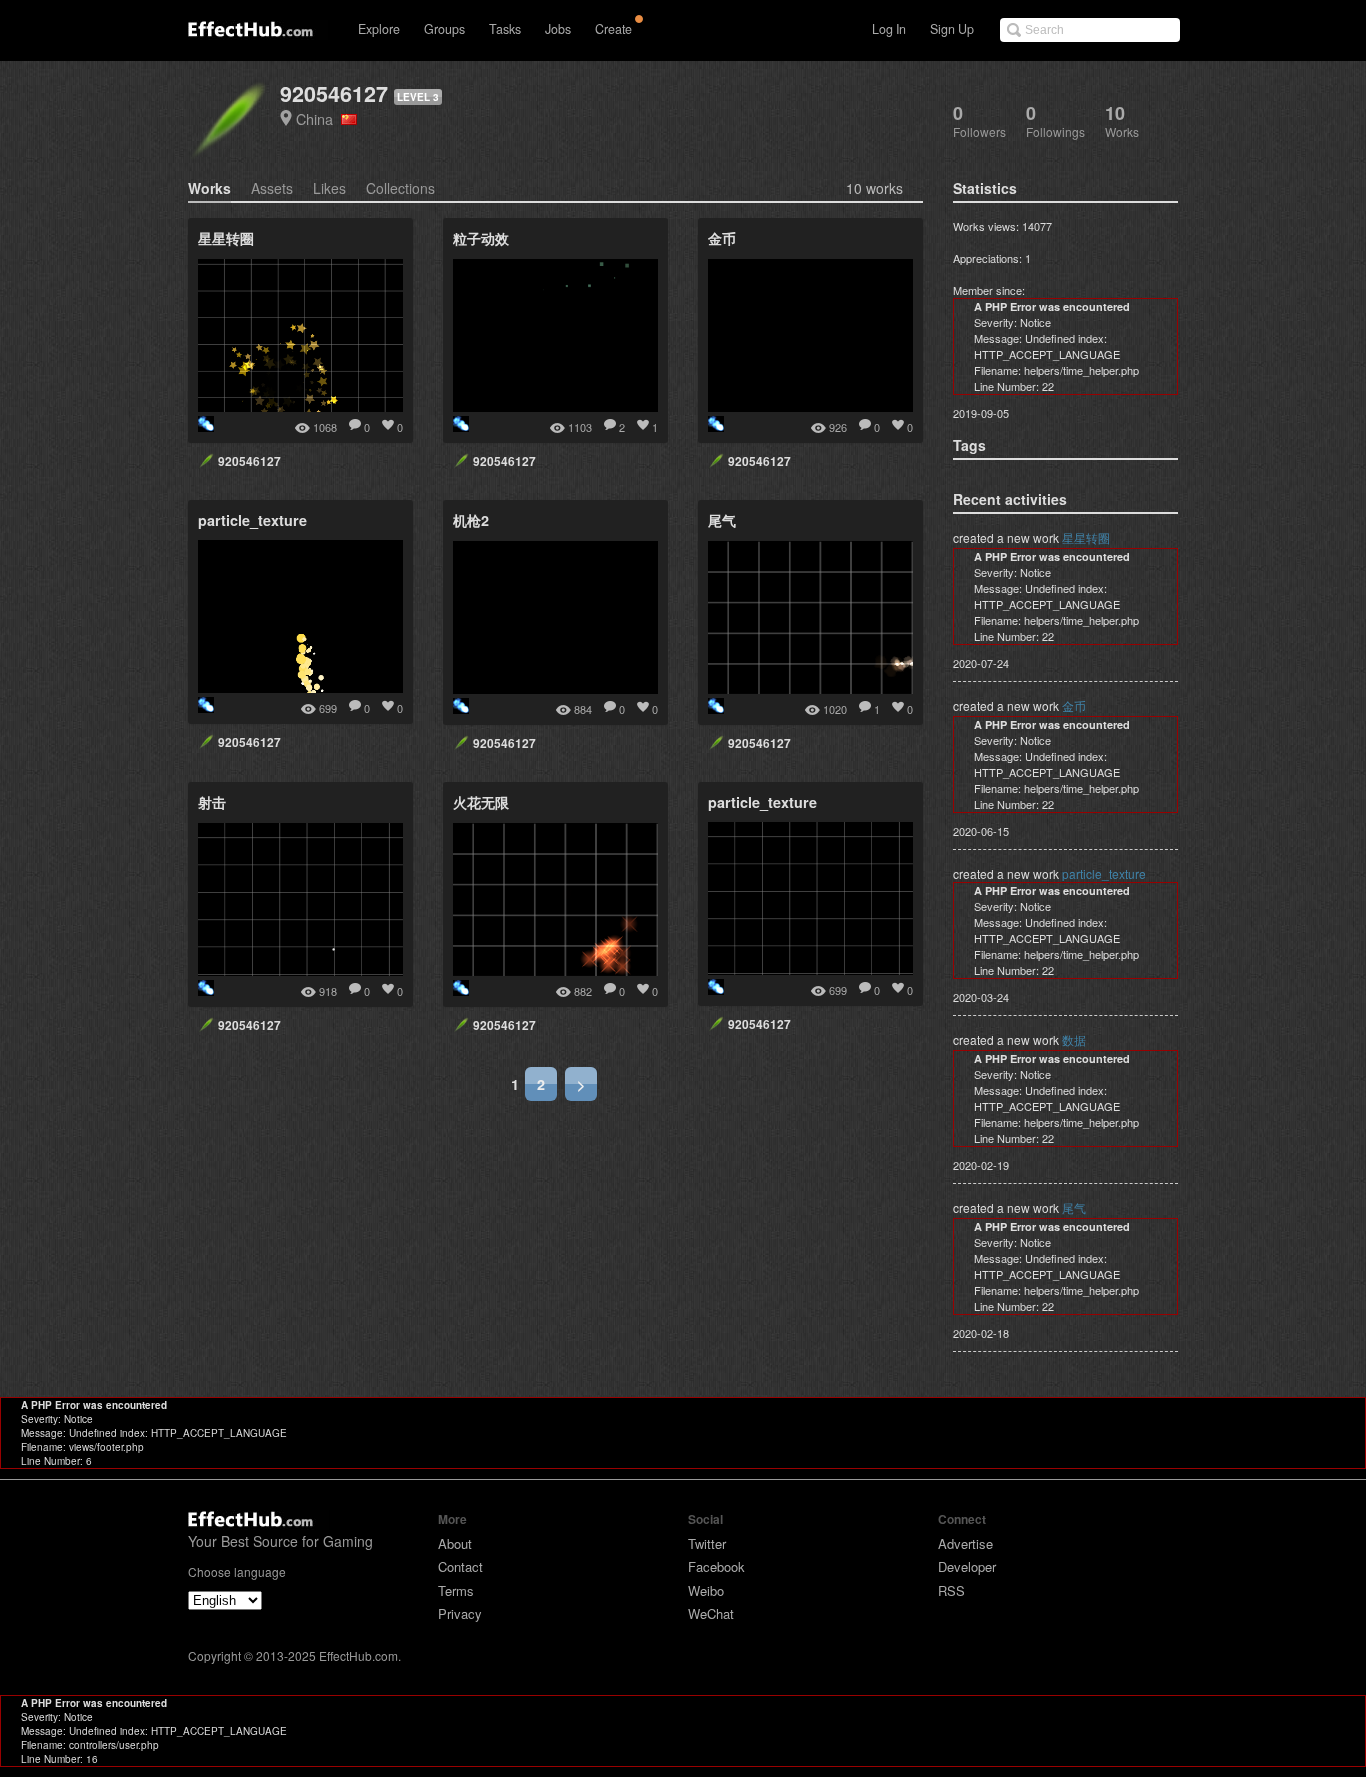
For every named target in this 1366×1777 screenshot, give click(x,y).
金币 (1074, 705)
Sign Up (952, 29)
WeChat (711, 1613)
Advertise (965, 1543)
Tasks (505, 29)
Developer (967, 1566)
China (318, 118)
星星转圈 (1086, 537)
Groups (444, 29)
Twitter (707, 1543)
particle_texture (1104, 873)
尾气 (1074, 1207)
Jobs (558, 29)
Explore (379, 29)
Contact (460, 1566)
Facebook (716, 1566)
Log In (889, 29)
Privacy (460, 1613)
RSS (951, 1590)
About (455, 1543)
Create (613, 29)
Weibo (706, 1590)
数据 (1074, 1039)
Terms (456, 1590)
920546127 (334, 93)
